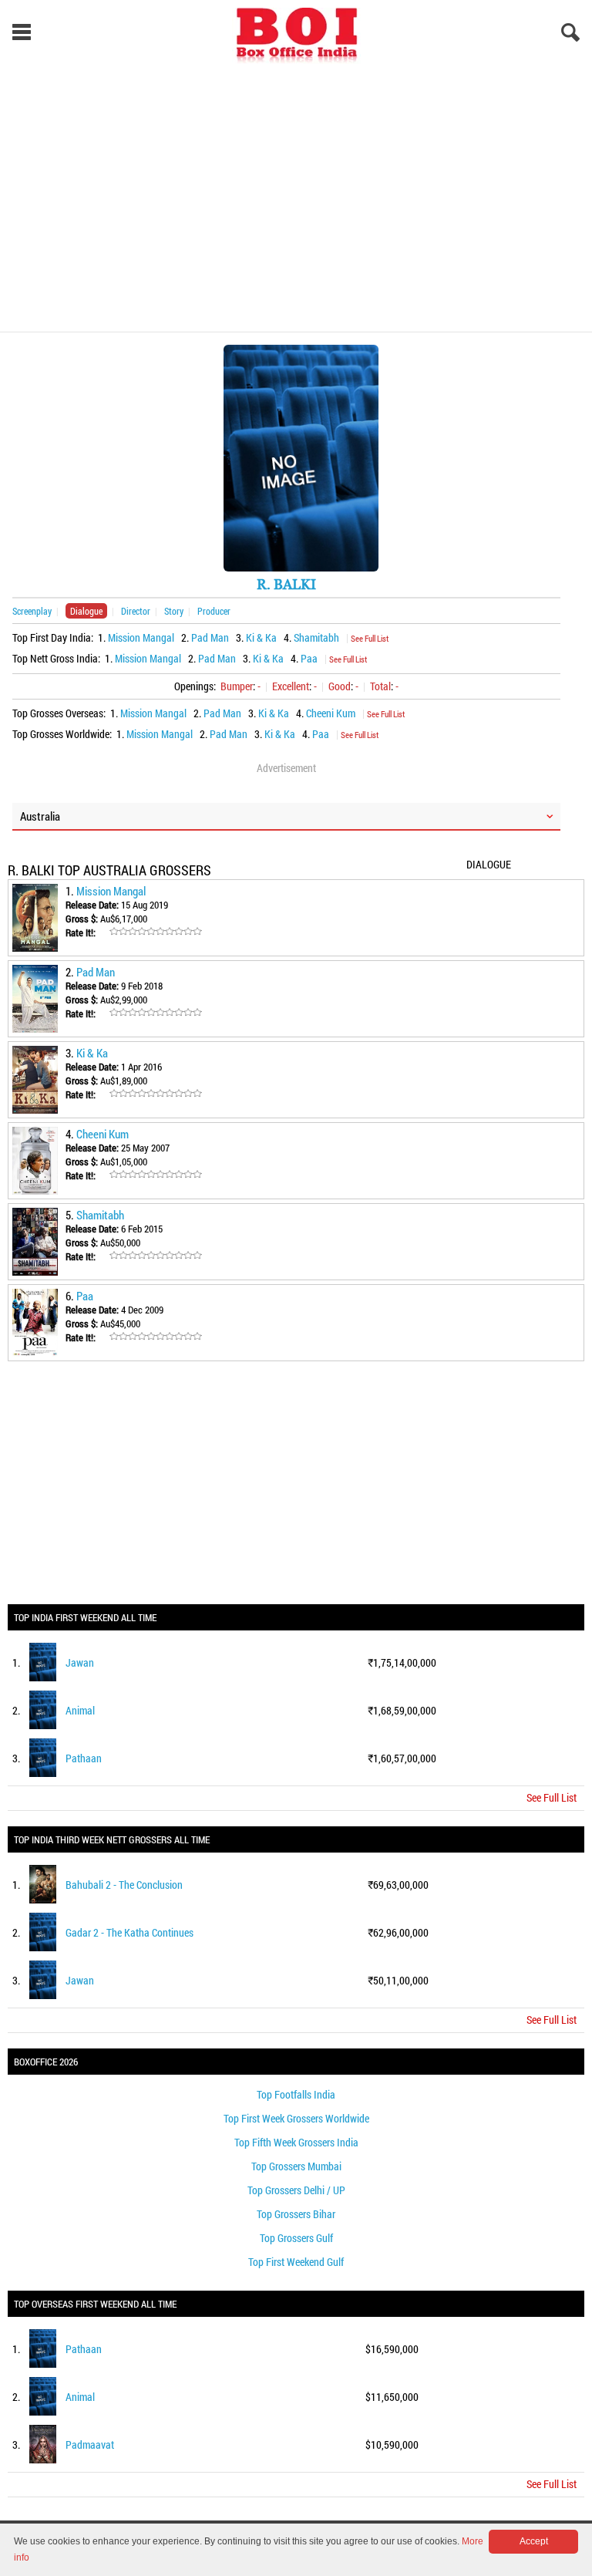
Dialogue (86, 611)
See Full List (370, 638)
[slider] (156, 932)
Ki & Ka (261, 637)
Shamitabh (316, 637)
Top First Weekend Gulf (296, 2262)
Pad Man (210, 637)
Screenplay (32, 611)
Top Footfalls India (296, 2094)
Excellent (291, 686)
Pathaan (84, 1758)
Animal (80, 1710)
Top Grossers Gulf (296, 2238)
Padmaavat (90, 2445)
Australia (40, 816)
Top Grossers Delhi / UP (296, 2190)
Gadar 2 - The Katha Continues (129, 1932)
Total (380, 686)
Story (174, 611)
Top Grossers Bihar (296, 2214)
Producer (214, 611)
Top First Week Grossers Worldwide (296, 2118)
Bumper (237, 686)
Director (136, 611)
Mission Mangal (141, 637)
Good (340, 686)
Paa (309, 658)
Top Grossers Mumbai (296, 2166)
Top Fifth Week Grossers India (296, 2142)
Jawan (80, 1662)
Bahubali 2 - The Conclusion (124, 1885)
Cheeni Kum (331, 713)
